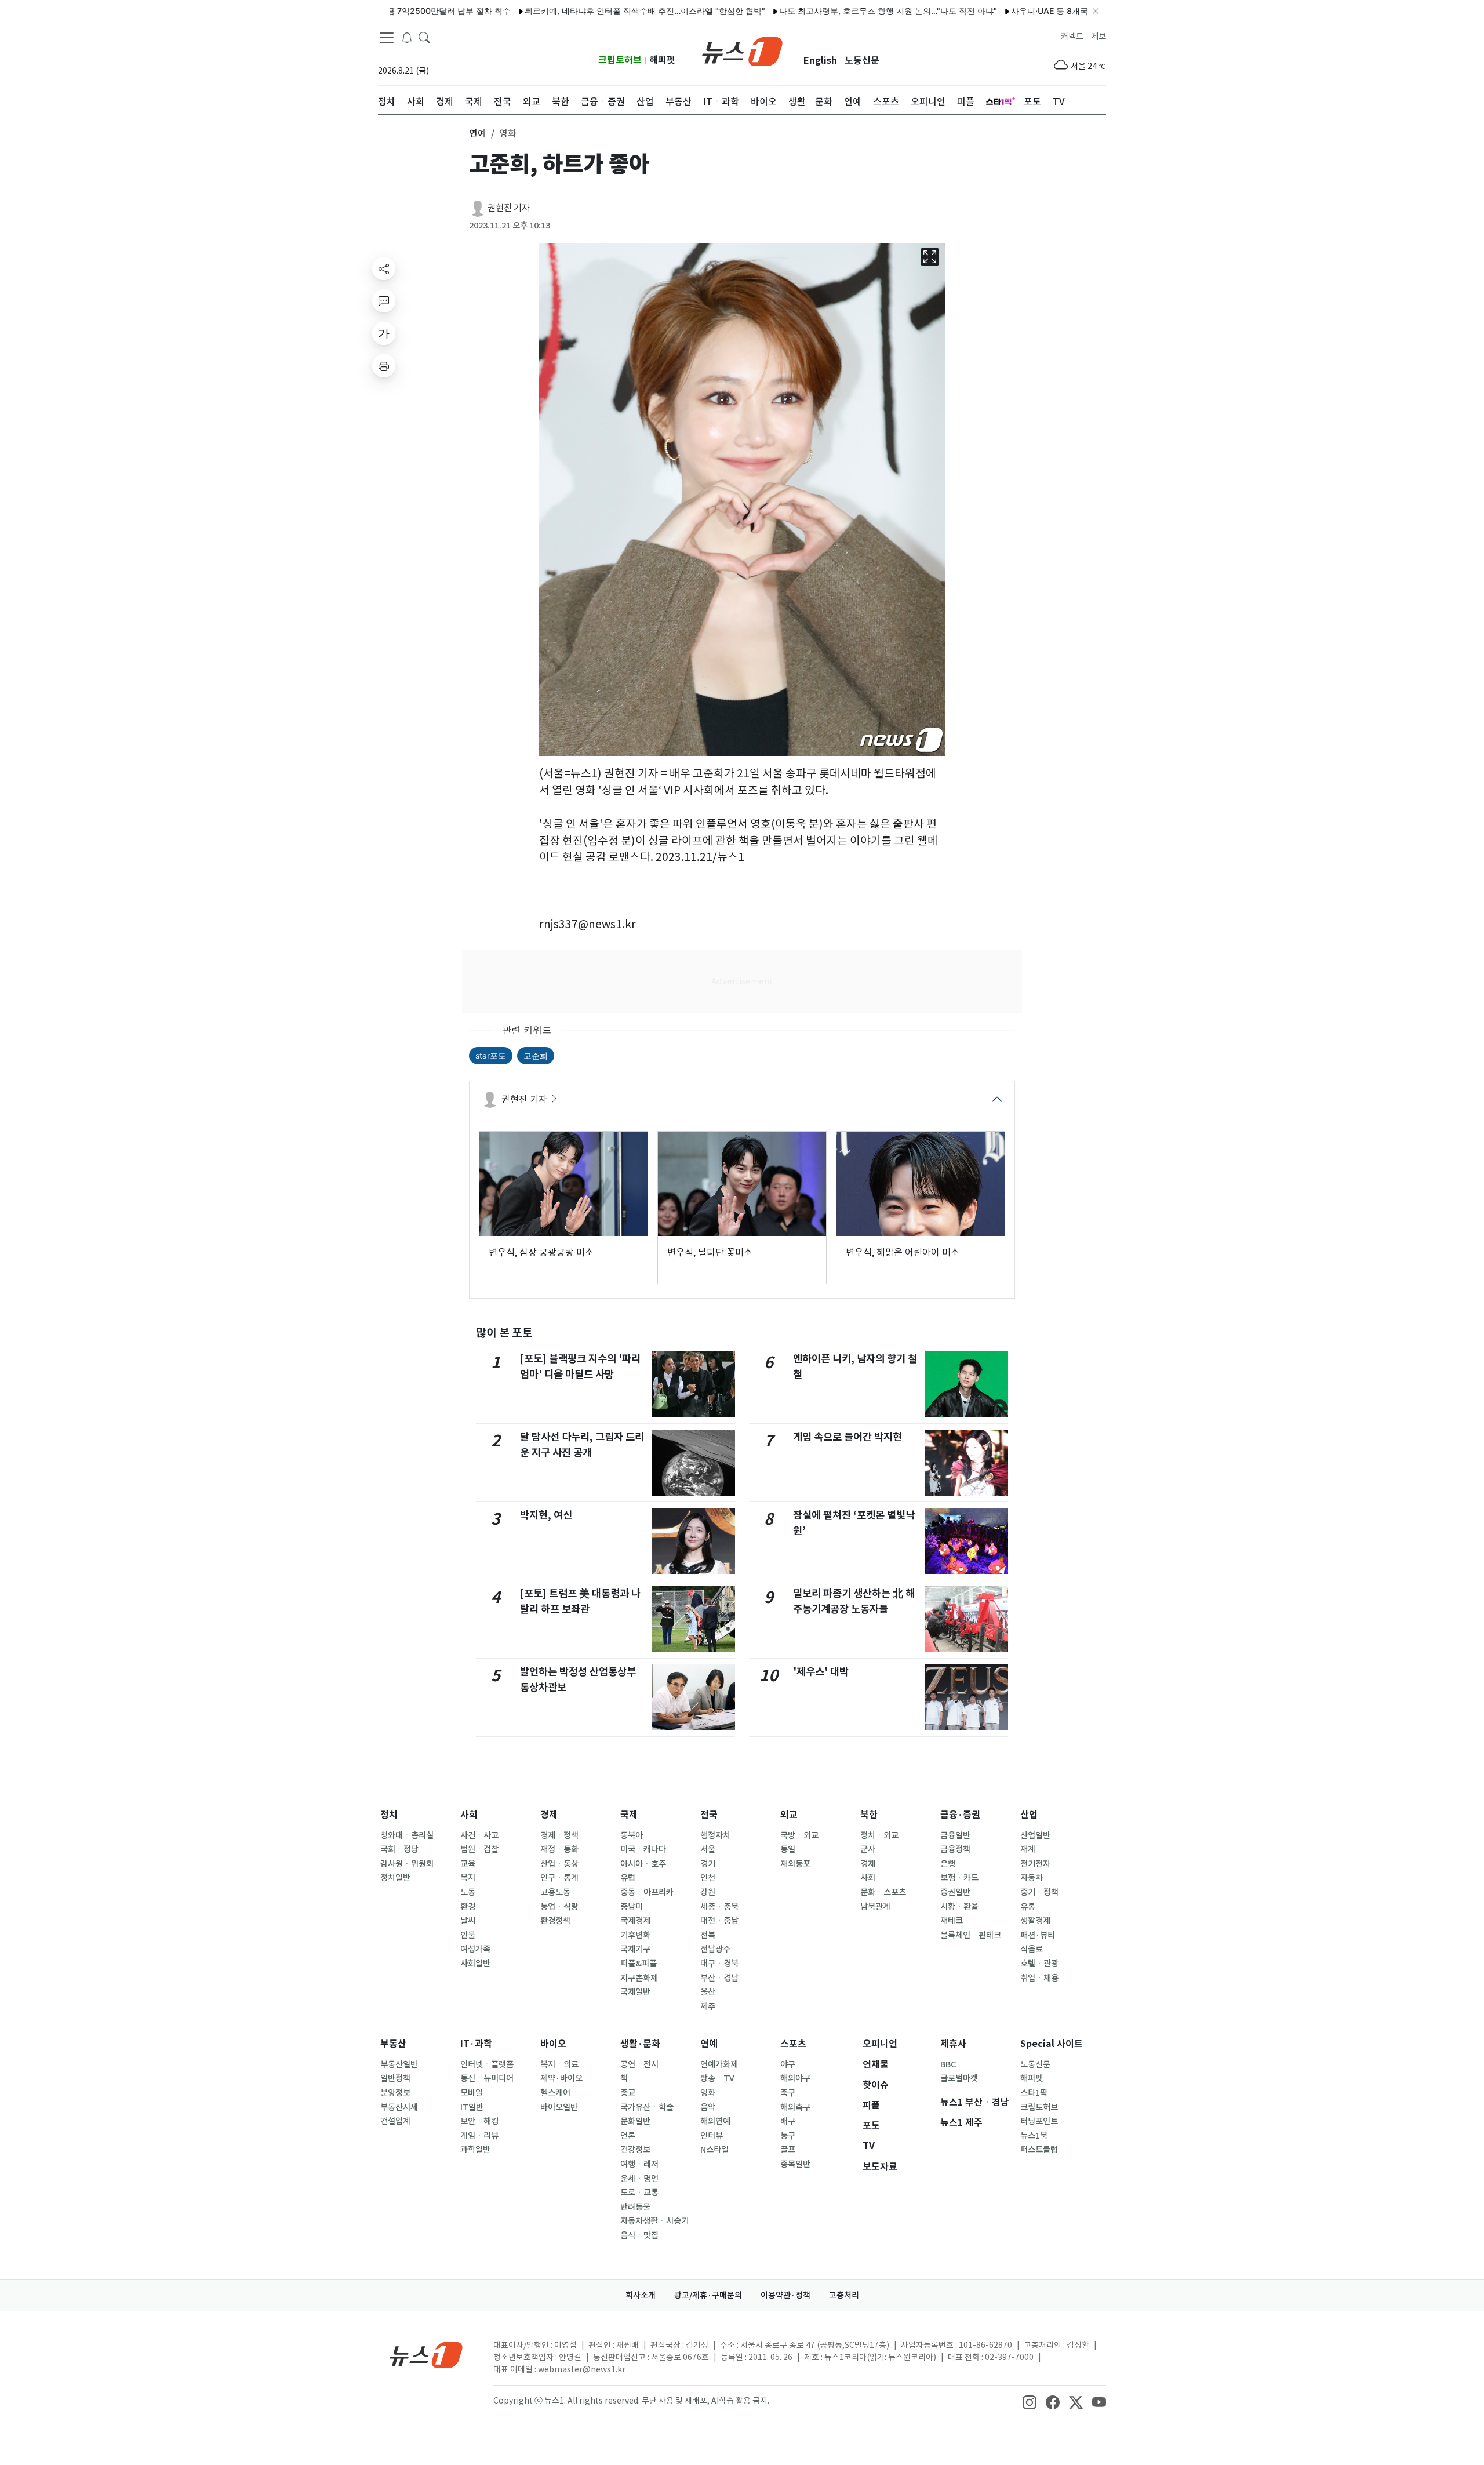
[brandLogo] (742, 50)
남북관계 (875, 1907)
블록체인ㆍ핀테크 (971, 1935)
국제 (629, 1815)
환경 (468, 1907)
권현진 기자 (509, 208)
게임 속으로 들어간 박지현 (848, 1437)
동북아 (632, 1835)
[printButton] (384, 366)
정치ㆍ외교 (879, 1835)
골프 (788, 2150)
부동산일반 (399, 2064)
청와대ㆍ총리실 (407, 1835)
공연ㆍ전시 (639, 2064)
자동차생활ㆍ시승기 (654, 2221)
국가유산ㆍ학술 (647, 2107)
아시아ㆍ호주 (643, 1864)
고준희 (536, 1055)
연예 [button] (478, 133)
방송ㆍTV (717, 2078)
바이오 (553, 2044)
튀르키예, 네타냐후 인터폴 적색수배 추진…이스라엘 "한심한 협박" (578, 11)
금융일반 (955, 1835)
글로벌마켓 (959, 2078)
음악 (708, 2107)
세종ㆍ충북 (719, 1907)
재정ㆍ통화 (559, 1849)
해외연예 (715, 2121)
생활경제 (1035, 1921)
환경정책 (555, 1921)
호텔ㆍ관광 (1039, 1964)
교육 (468, 1864)
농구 (788, 2136)
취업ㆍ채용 (1039, 1978)
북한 (869, 1815)
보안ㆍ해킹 (479, 2121)
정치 (389, 1815)
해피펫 (662, 60)
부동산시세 (399, 2107)
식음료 (1032, 1949)
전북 (708, 1935)
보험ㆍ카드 (959, 1878)
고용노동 (555, 1892)
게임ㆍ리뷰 (479, 2136)
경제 (549, 1815)
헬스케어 (555, 2093)
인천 (708, 1878)
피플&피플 (639, 1964)
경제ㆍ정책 (559, 1835)
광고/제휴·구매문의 (708, 2295)
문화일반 (635, 2121)
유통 (1028, 1907)
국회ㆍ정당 (399, 1849)
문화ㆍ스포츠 (883, 1892)
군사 (868, 1849)
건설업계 (395, 2121)
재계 (1028, 1849)
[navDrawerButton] (387, 38)
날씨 (468, 1921)
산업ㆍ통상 (559, 1864)
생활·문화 (640, 2044)
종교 (628, 2093)
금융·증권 (960, 1815)
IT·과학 (476, 2044)
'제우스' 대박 (821, 1672)
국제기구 (635, 1949)
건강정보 (635, 2150)
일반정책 (395, 2078)
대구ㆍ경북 (719, 1964)
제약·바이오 (561, 2078)
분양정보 (395, 2093)
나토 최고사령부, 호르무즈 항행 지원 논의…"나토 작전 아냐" (821, 11)
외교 (789, 1815)
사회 (469, 1815)
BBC (948, 2064)
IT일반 (472, 2107)
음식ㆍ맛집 (639, 2235)
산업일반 (1035, 1835)
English (820, 61)
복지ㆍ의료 (559, 2064)
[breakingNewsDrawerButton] (407, 37)
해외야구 (795, 2078)
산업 (1029, 1815)
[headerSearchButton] (424, 37)
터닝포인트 (1039, 2121)
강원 (708, 1892)
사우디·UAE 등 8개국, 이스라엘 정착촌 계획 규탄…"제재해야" (1055, 11)
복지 (468, 1878)
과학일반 (475, 2150)
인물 (468, 1935)
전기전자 (1035, 1864)
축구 (788, 2093)
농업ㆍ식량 (559, 1907)
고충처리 (844, 2295)
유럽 (628, 1878)
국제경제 (635, 1921)
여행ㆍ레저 (639, 2164)
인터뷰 (712, 2136)
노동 (468, 1892)
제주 (708, 2006)
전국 (709, 1815)
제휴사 (953, 2044)
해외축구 (795, 2107)
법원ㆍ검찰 (479, 1849)
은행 (948, 1864)
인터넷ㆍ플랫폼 (487, 2064)
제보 (1099, 37)
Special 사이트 (1052, 2044)
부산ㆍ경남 (719, 1978)
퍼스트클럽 (1039, 2150)
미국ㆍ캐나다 (643, 1849)
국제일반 (635, 1992)
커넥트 (1072, 37)
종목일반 (795, 2164)
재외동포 (795, 1864)
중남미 (632, 1907)
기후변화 (635, 1935)
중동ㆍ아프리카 (647, 1892)
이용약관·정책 (785, 2295)
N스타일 (714, 2150)
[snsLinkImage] (1030, 2402)
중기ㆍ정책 (1039, 1892)
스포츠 (793, 2044)
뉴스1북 (1034, 2136)
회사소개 (641, 2295)
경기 (708, 1864)
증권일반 (955, 1892)
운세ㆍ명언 (639, 2179)
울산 (708, 1992)
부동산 (393, 2044)
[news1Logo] (426, 2355)
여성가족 (475, 1949)
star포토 (491, 1055)
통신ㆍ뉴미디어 (487, 2078)
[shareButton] (384, 268)
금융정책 (955, 1849)
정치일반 (395, 1878)
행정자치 (715, 1835)
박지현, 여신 (546, 1515)
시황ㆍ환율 (959, 1907)
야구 (788, 2064)
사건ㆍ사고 (479, 1835)
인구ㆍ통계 (559, 1878)
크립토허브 (620, 60)
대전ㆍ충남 (719, 1921)
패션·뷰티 (1038, 1935)
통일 (788, 1849)
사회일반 (475, 1964)
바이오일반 (559, 2107)
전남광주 (715, 1949)
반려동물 (635, 2207)
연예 (709, 2044)
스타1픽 (1034, 2093)
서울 (708, 1849)
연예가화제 (719, 2064)
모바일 (472, 2093)
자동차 (1032, 1878)
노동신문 (862, 61)
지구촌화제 (639, 1978)
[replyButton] (384, 301)
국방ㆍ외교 (799, 1835)
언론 (628, 2136)
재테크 (952, 1921)
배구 (788, 2121)
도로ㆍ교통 (639, 2193)
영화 (708, 2093)
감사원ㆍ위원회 (407, 1864)
